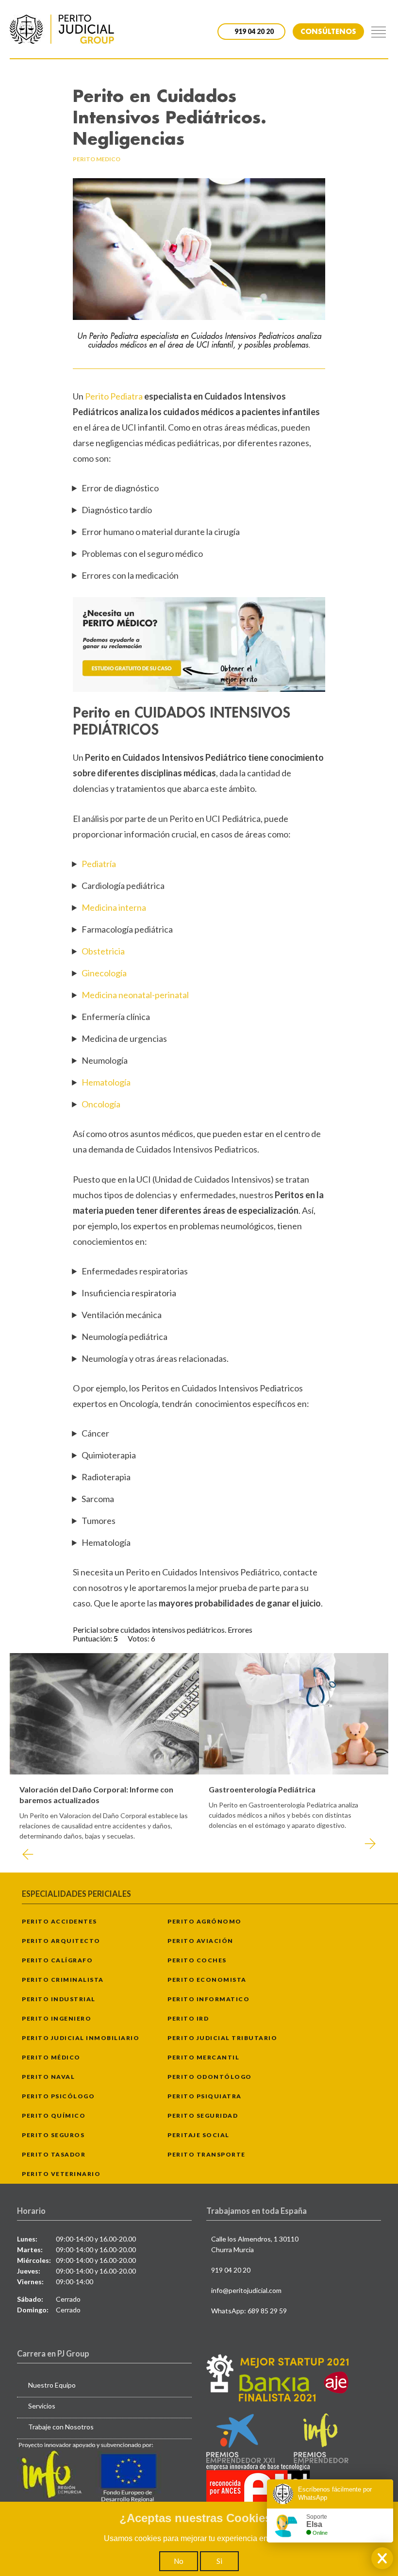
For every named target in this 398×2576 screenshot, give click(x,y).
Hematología (106, 1082)
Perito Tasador (54, 2154)
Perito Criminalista (63, 1980)
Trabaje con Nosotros (61, 2427)
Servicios (42, 2406)
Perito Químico (54, 2116)
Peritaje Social (199, 2135)
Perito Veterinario (61, 2174)
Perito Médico (51, 2057)
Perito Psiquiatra (205, 2096)
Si (219, 2561)
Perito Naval (48, 2077)
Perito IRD (188, 2018)
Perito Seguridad (203, 2116)
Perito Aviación (200, 1941)
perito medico (97, 159)
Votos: (139, 1638)
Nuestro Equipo (52, 2385)
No (179, 2561)
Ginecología (104, 973)
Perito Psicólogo (58, 2096)
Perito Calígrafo (57, 1960)
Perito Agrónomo (205, 1921)
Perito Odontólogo (210, 2077)
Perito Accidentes (59, 1921)
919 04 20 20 (231, 2270)
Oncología (101, 1104)
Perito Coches (197, 1960)
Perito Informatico (208, 1999)
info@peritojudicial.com (246, 2290)
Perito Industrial (59, 1999)
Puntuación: (93, 1638)
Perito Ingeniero (57, 2018)
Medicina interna (114, 907)
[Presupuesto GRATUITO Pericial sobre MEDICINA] (199, 644)
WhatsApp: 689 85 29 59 (249, 2311)
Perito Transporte (207, 2154)
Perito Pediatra (115, 396)
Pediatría (99, 864)
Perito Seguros (53, 2135)
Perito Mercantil (203, 2057)
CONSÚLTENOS (328, 31)
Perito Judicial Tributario (222, 2038)
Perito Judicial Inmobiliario (81, 2038)
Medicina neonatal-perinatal (135, 995)
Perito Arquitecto (61, 1941)
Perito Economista (207, 1980)
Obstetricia (103, 951)
